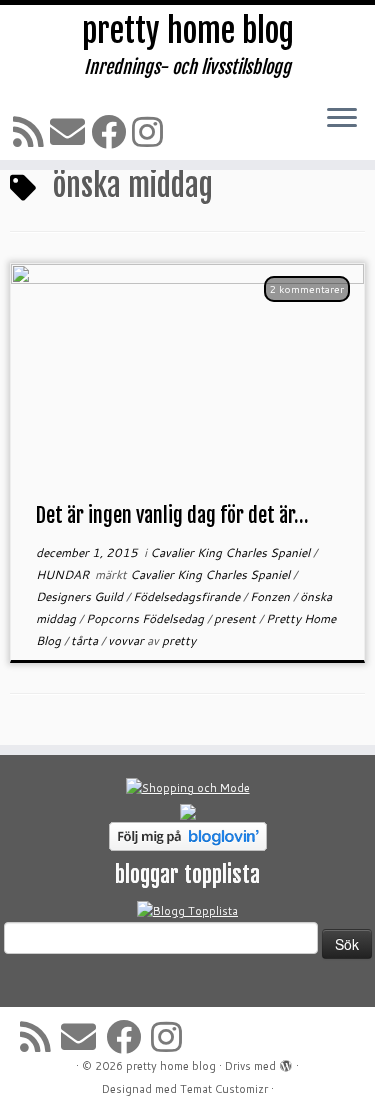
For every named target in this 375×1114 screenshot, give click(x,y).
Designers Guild (81, 596)
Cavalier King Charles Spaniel (231, 552)
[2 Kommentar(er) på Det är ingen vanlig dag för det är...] (317, 316)
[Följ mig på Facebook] (111, 131)
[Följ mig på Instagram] (150, 131)
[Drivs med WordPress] (286, 1062)
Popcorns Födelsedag (146, 618)
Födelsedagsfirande (188, 596)
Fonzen (271, 596)
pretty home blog (188, 31)
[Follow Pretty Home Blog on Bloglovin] (188, 835)
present (236, 618)
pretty (179, 640)
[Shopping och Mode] (188, 787)
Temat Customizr (224, 1089)
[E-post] (70, 131)
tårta (86, 640)
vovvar (127, 640)
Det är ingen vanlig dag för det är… (172, 515)
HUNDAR (64, 574)
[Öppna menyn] (342, 119)
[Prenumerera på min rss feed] (31, 131)
